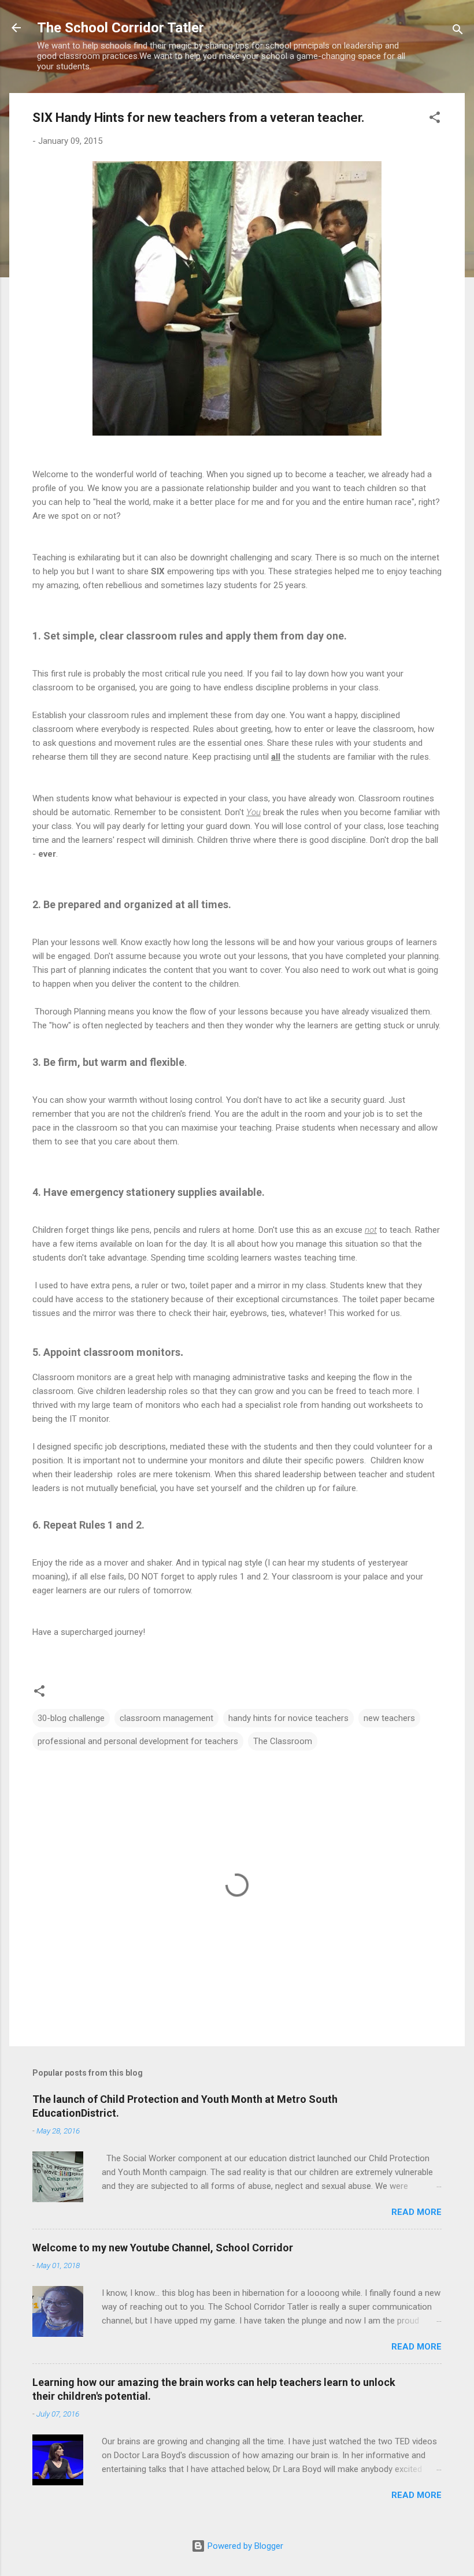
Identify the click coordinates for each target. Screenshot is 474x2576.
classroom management (166, 1718)
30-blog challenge (71, 1718)
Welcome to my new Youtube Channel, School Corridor (163, 2248)
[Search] (458, 31)
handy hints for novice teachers (288, 1718)
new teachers (389, 1718)
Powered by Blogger (244, 2546)
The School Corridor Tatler (121, 28)
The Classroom (283, 1741)
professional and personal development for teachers (138, 1741)
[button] (435, 119)
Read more (416, 2212)
